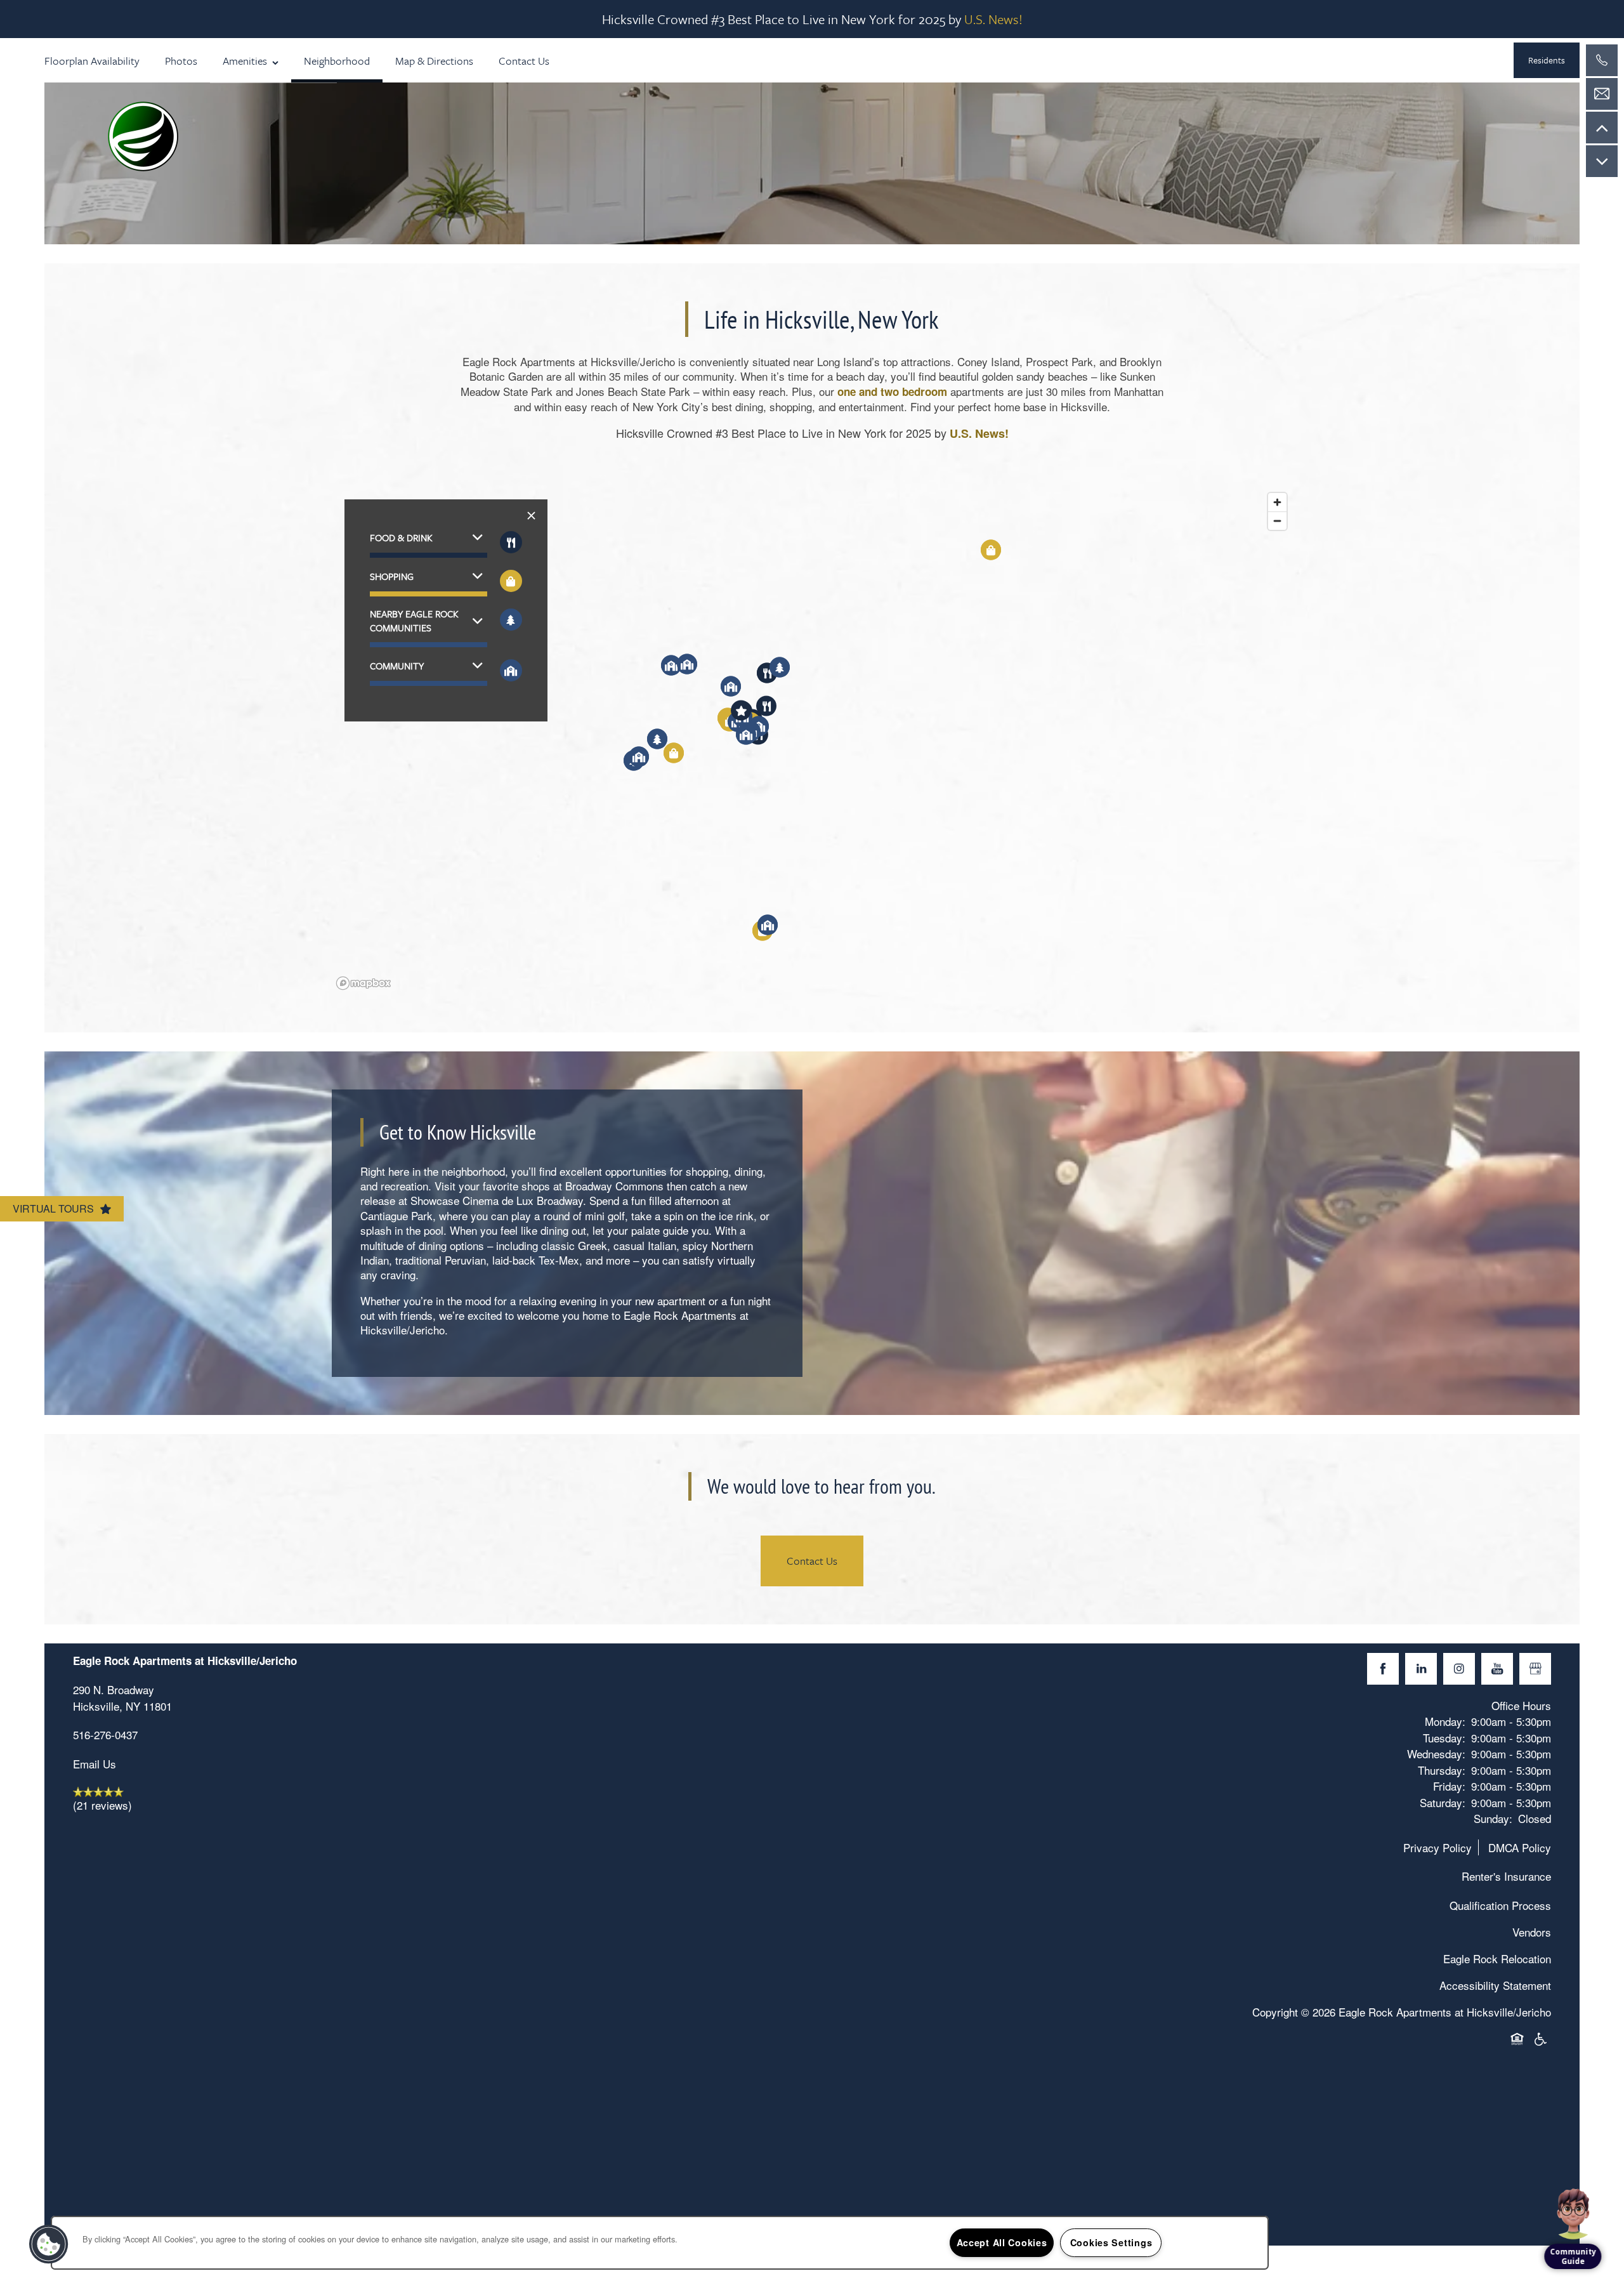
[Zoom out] (1277, 521)
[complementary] (1573, 2186)
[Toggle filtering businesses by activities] (511, 620)
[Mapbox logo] (363, 983)
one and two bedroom (892, 392)
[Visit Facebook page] (1383, 1669)
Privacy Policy (1437, 1847)
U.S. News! (993, 19)
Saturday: (1443, 1802)
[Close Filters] (531, 516)
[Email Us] (1602, 94)
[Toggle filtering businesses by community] (511, 670)
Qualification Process (1500, 1905)
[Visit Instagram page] (1459, 1669)
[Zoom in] (1277, 502)
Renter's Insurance (1506, 1876)
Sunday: (1493, 1818)
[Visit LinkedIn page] (1421, 1669)
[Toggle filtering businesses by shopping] (511, 581)
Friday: (1449, 1786)
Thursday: (1442, 1770)
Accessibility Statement (1495, 1985)
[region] (812, 740)
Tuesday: (1444, 1738)
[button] (1547, 60)
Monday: (1445, 1721)
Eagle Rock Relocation (1497, 1958)
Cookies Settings (1111, 2242)
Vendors (1532, 1932)
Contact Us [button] (812, 1561)
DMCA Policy (1520, 1847)
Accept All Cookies (1002, 2242)
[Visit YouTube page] (1497, 1669)
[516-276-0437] (1602, 60)
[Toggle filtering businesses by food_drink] (511, 542)
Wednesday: (1436, 1754)
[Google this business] (1535, 1669)
